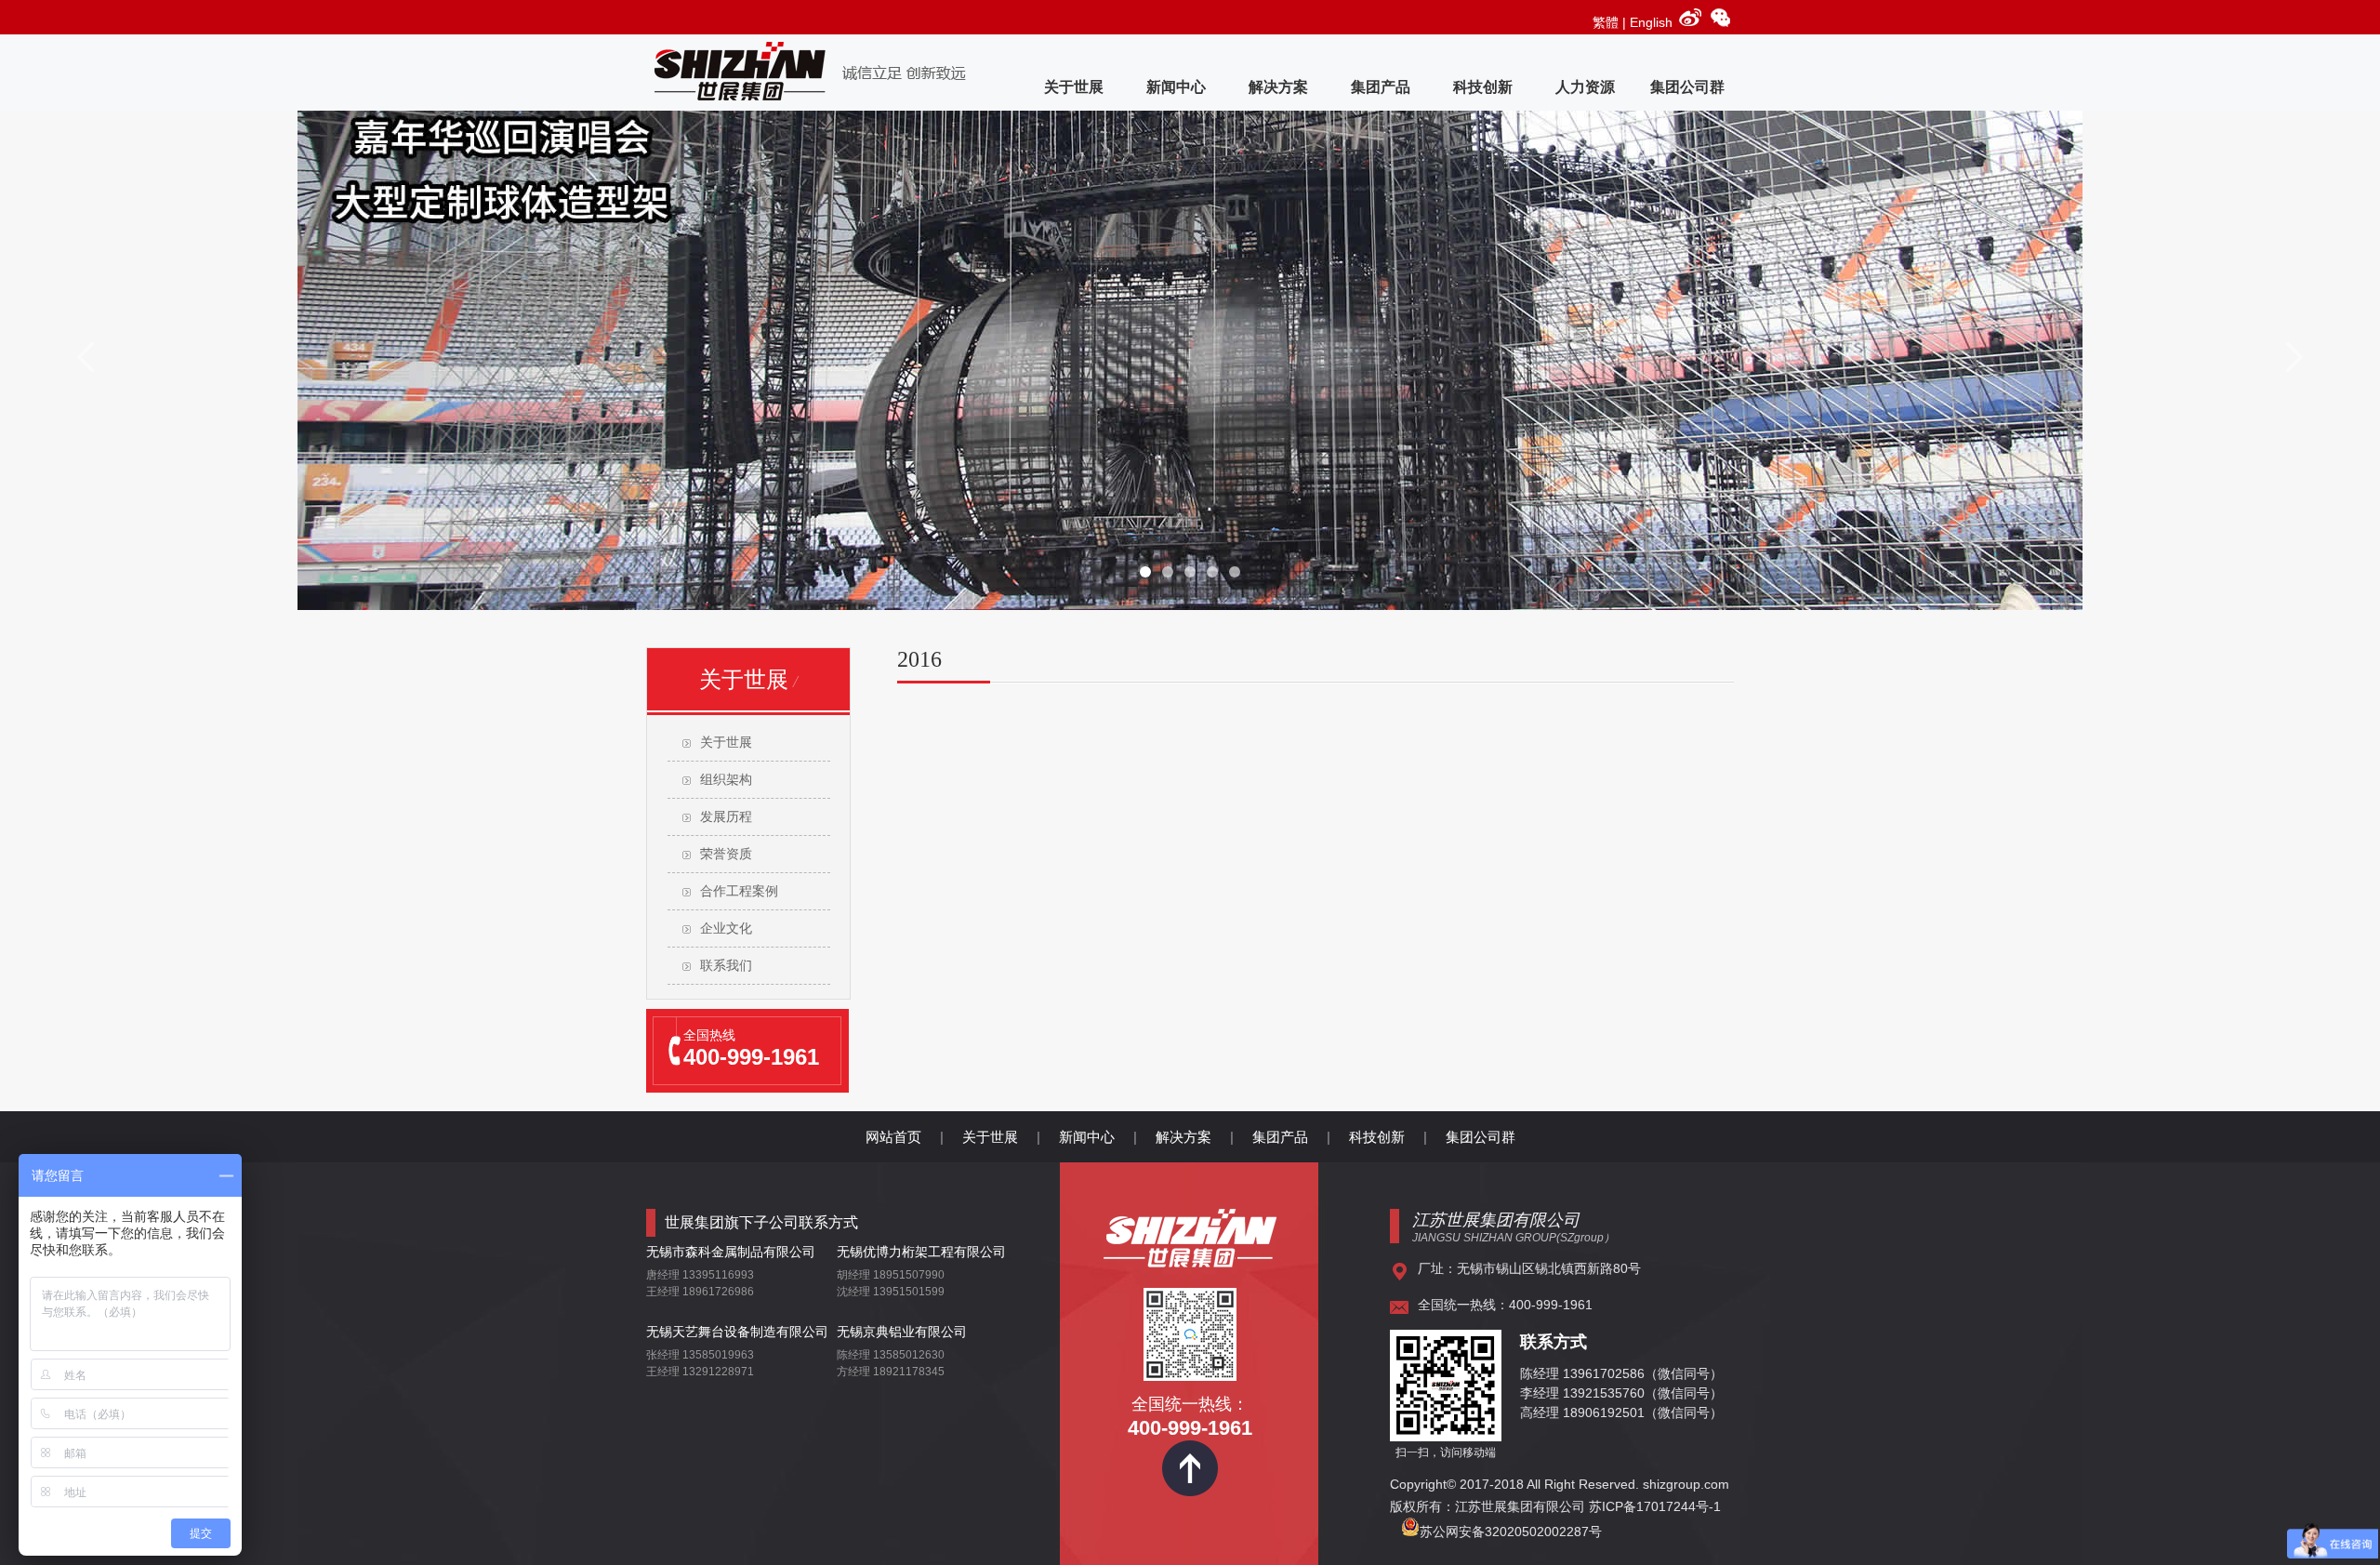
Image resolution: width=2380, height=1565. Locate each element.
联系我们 (726, 966)
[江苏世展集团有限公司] (1190, 1260)
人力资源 (1585, 87)
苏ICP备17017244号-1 (1657, 1506)
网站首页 (893, 1137)
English (1651, 22)
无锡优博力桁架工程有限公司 (921, 1252)
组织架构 (726, 780)
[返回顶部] (1190, 1492)
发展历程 (726, 817)
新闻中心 (1176, 87)
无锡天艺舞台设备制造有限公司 (737, 1332)
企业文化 (726, 928)
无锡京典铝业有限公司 (902, 1332)
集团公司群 (1687, 87)
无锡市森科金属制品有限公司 (731, 1252)
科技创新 (1483, 87)
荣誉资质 (726, 854)
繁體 (1606, 22)
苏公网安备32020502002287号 (1511, 1532)
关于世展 (1074, 87)
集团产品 (1381, 87)
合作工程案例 (739, 891)
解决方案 (1278, 87)
